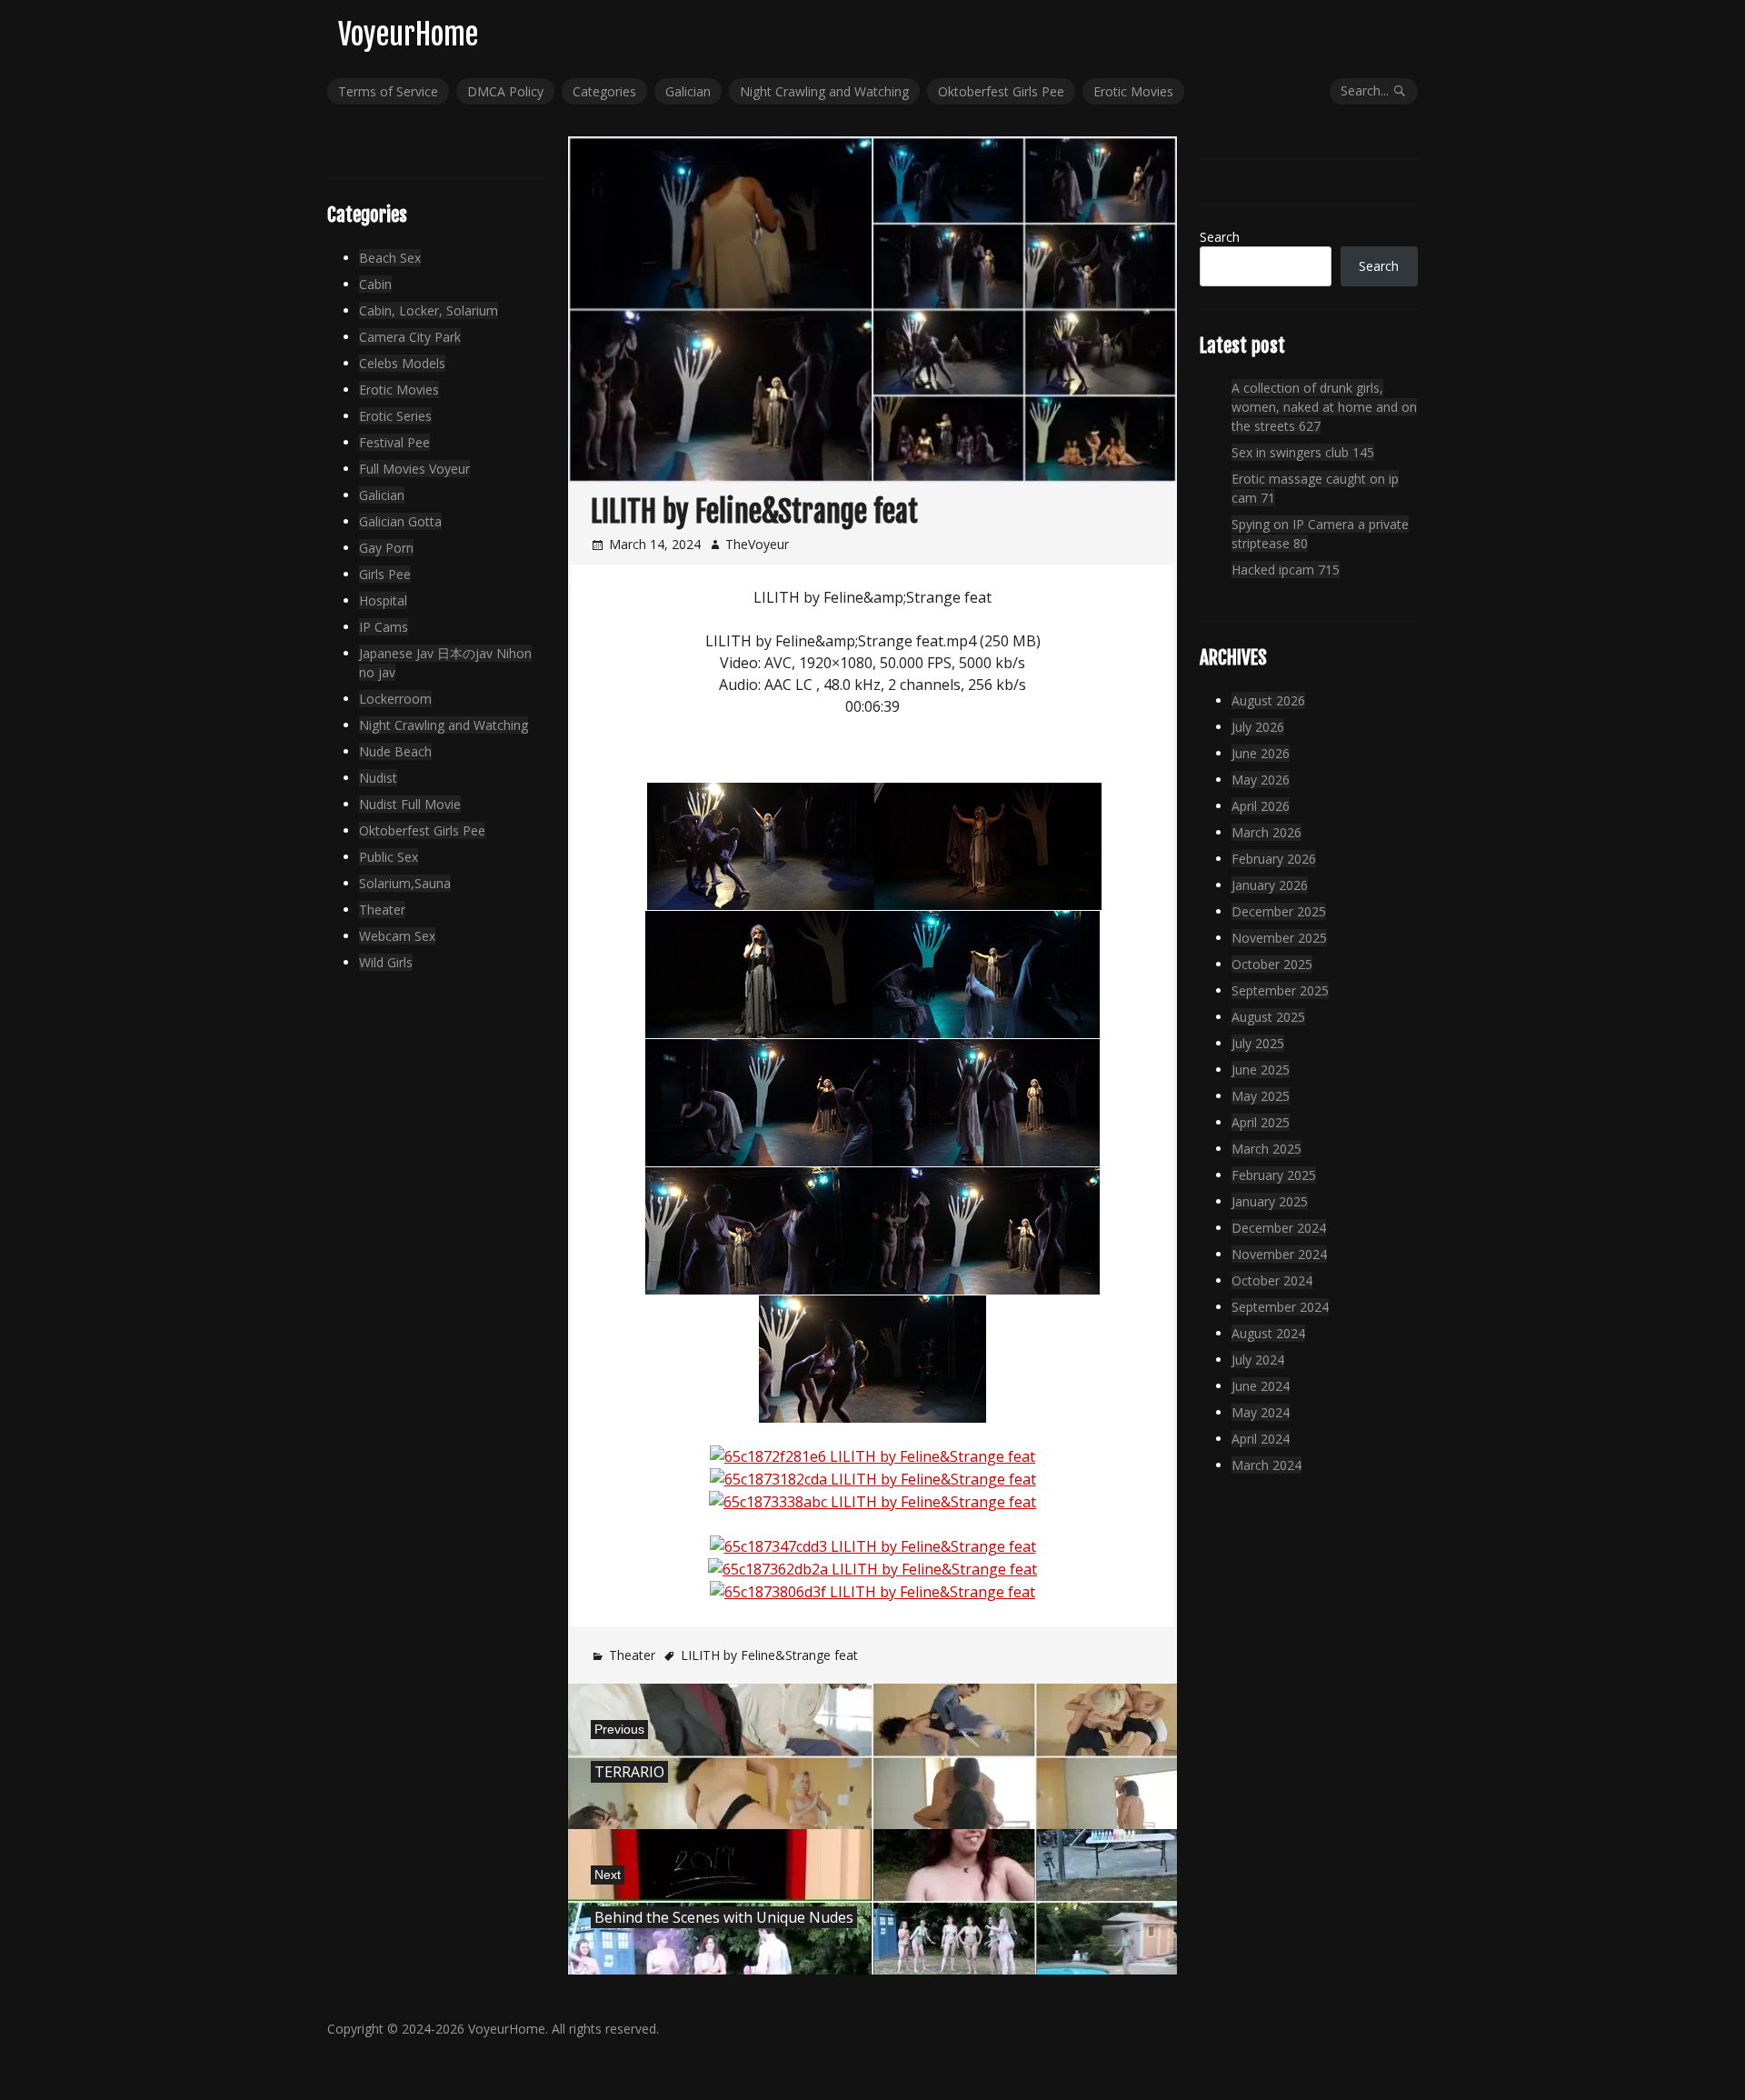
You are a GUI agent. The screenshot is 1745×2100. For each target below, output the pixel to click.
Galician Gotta (400, 521)
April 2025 (1261, 1122)
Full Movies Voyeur (414, 469)
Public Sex (389, 857)
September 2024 (1280, 1307)
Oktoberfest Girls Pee (1001, 91)
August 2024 (1268, 1333)
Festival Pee (394, 442)
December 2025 (1279, 911)
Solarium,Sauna (405, 883)
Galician (688, 91)
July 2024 (1258, 1360)
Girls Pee (385, 574)
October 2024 (1272, 1280)
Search (1220, 237)
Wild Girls (386, 962)
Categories (604, 91)
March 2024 (1266, 1465)
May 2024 (1261, 1412)
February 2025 (1274, 1175)
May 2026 (1261, 780)
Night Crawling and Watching (824, 91)
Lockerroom (395, 699)
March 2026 (1266, 832)
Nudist (378, 778)
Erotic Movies (1133, 91)
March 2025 (1266, 1149)
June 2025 (1261, 1070)
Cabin (375, 284)
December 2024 (1279, 1228)
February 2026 (1274, 859)
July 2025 (1258, 1043)
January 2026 (1270, 885)
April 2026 (1261, 806)
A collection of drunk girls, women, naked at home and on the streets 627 (1324, 407)
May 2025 (1261, 1096)
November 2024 (1279, 1254)
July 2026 (1258, 727)
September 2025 (1280, 990)
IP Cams (384, 627)
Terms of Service (388, 91)
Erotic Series (395, 416)
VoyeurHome (408, 35)
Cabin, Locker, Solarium (429, 310)
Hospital (383, 600)
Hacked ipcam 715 (1286, 570)
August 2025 (1268, 1017)
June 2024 (1261, 1386)
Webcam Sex (397, 936)
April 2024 (1261, 1439)
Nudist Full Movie (410, 804)
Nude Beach (395, 751)
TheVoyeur (757, 544)
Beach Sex (390, 258)
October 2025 (1272, 964)
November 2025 (1279, 938)
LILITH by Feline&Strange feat (769, 1655)
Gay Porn (386, 548)
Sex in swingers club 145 (1303, 452)
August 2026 (1268, 700)
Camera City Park (410, 337)
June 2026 (1261, 753)
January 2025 (1270, 1201)
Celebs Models (402, 363)
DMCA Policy (505, 91)
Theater (632, 1655)
